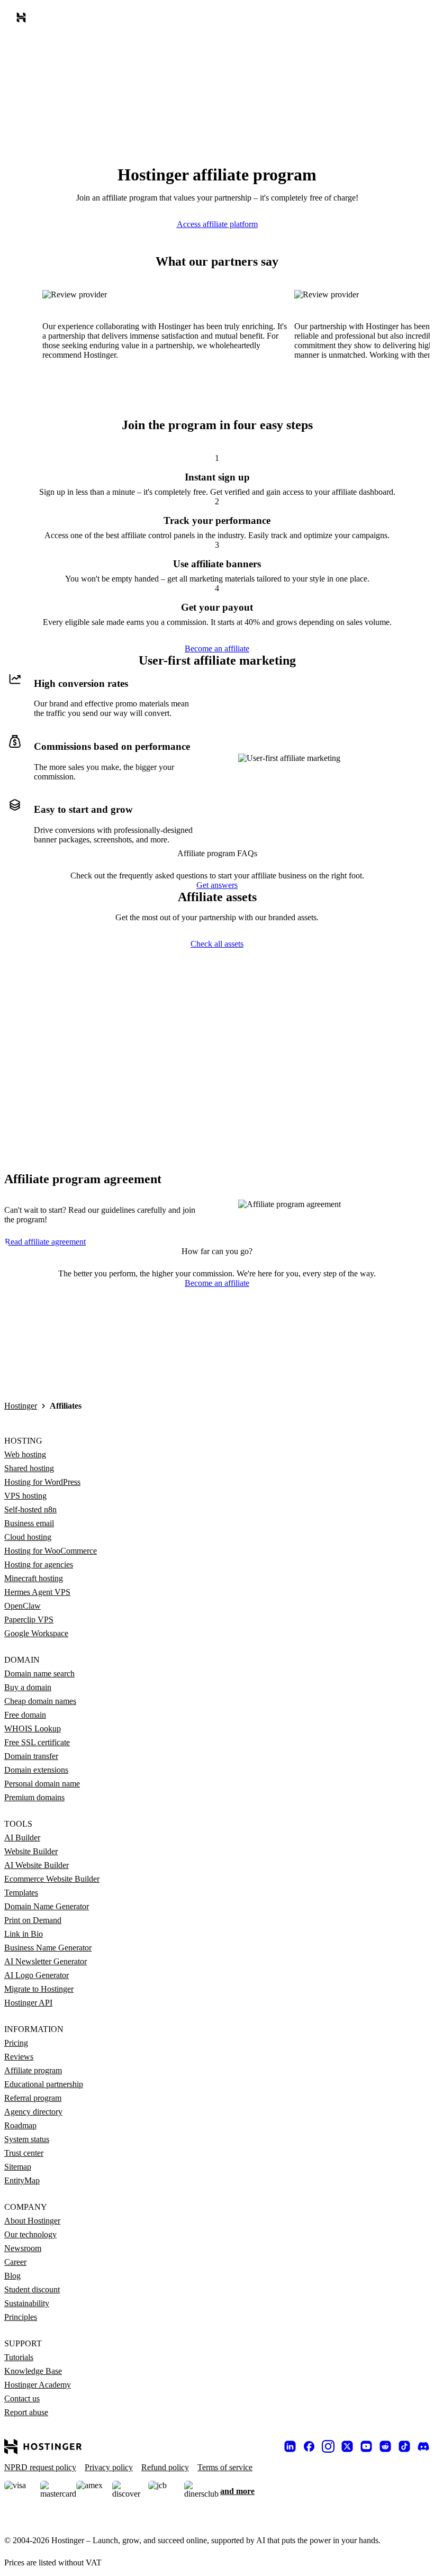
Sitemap (18, 2167)
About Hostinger (32, 2221)
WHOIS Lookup (33, 1729)
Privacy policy (109, 2467)
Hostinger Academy (38, 2385)
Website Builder (31, 1851)
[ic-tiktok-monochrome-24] (404, 2446)
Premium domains (34, 1797)
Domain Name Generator (47, 1906)
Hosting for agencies (39, 1564)
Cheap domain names (40, 1701)
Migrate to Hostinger (39, 1989)
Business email (29, 1523)
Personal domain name (42, 1784)
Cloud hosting (28, 1537)
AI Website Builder (37, 1865)
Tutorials (19, 2357)
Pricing (16, 2043)
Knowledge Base (33, 2371)
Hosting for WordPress (42, 1482)
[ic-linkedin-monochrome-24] (290, 2446)
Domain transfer (31, 1756)
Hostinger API (28, 2003)
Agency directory (33, 2112)
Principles (21, 2317)
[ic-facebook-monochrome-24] (309, 2446)
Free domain (25, 1715)
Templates (21, 1893)
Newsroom (23, 2248)
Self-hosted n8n (30, 1509)
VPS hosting (25, 1496)
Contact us (22, 2398)
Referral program (33, 2098)
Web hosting (25, 1454)
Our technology (30, 2234)
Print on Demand (33, 1920)
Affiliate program (33, 2070)
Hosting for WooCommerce (51, 1551)
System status (27, 2139)
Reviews (19, 2057)
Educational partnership (44, 2084)
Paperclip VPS (29, 1620)
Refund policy (165, 2467)
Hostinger (21, 1406)
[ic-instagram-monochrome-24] (328, 2446)
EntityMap (22, 2180)
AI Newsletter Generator (46, 1961)
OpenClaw (22, 1606)
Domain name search (39, 1674)
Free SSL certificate (37, 1742)
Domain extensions (36, 1770)
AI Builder (22, 1838)
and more (237, 2491)
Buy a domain (28, 1687)
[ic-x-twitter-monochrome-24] (347, 2446)
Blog (12, 2276)
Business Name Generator (48, 1948)
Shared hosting (29, 1468)
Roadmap (20, 2125)
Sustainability (27, 2303)
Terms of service (225, 2467)
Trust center (24, 2153)
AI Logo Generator (37, 1975)
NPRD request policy (40, 2467)
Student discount (32, 2289)
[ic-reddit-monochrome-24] (385, 2446)
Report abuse (26, 2412)
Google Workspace (36, 1633)
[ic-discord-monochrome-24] (423, 2446)
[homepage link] (23, 20)
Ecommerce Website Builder (52, 1879)
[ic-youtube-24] (366, 2446)
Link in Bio (24, 1934)
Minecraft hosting (34, 1578)
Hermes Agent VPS (37, 1592)
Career (15, 2262)
